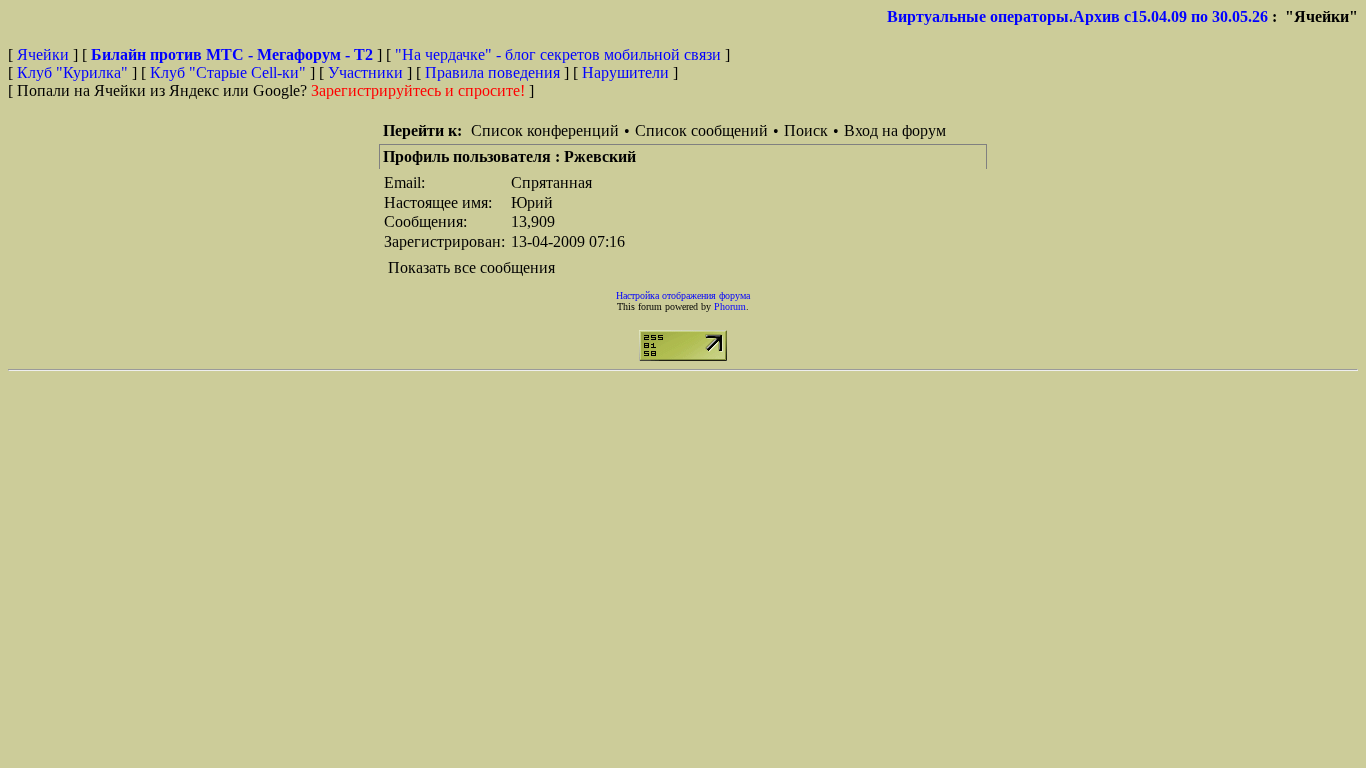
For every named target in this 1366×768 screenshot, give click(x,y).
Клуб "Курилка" (72, 72)
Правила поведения (492, 72)
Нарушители (625, 72)
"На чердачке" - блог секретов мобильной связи (558, 54)
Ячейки (45, 54)
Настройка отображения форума (683, 295)
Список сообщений (701, 130)
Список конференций (545, 130)
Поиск (806, 130)
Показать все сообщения (471, 267)
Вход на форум (895, 130)
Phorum (730, 306)
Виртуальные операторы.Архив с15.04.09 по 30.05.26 (1077, 16)
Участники (365, 72)
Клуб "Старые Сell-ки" (228, 72)
